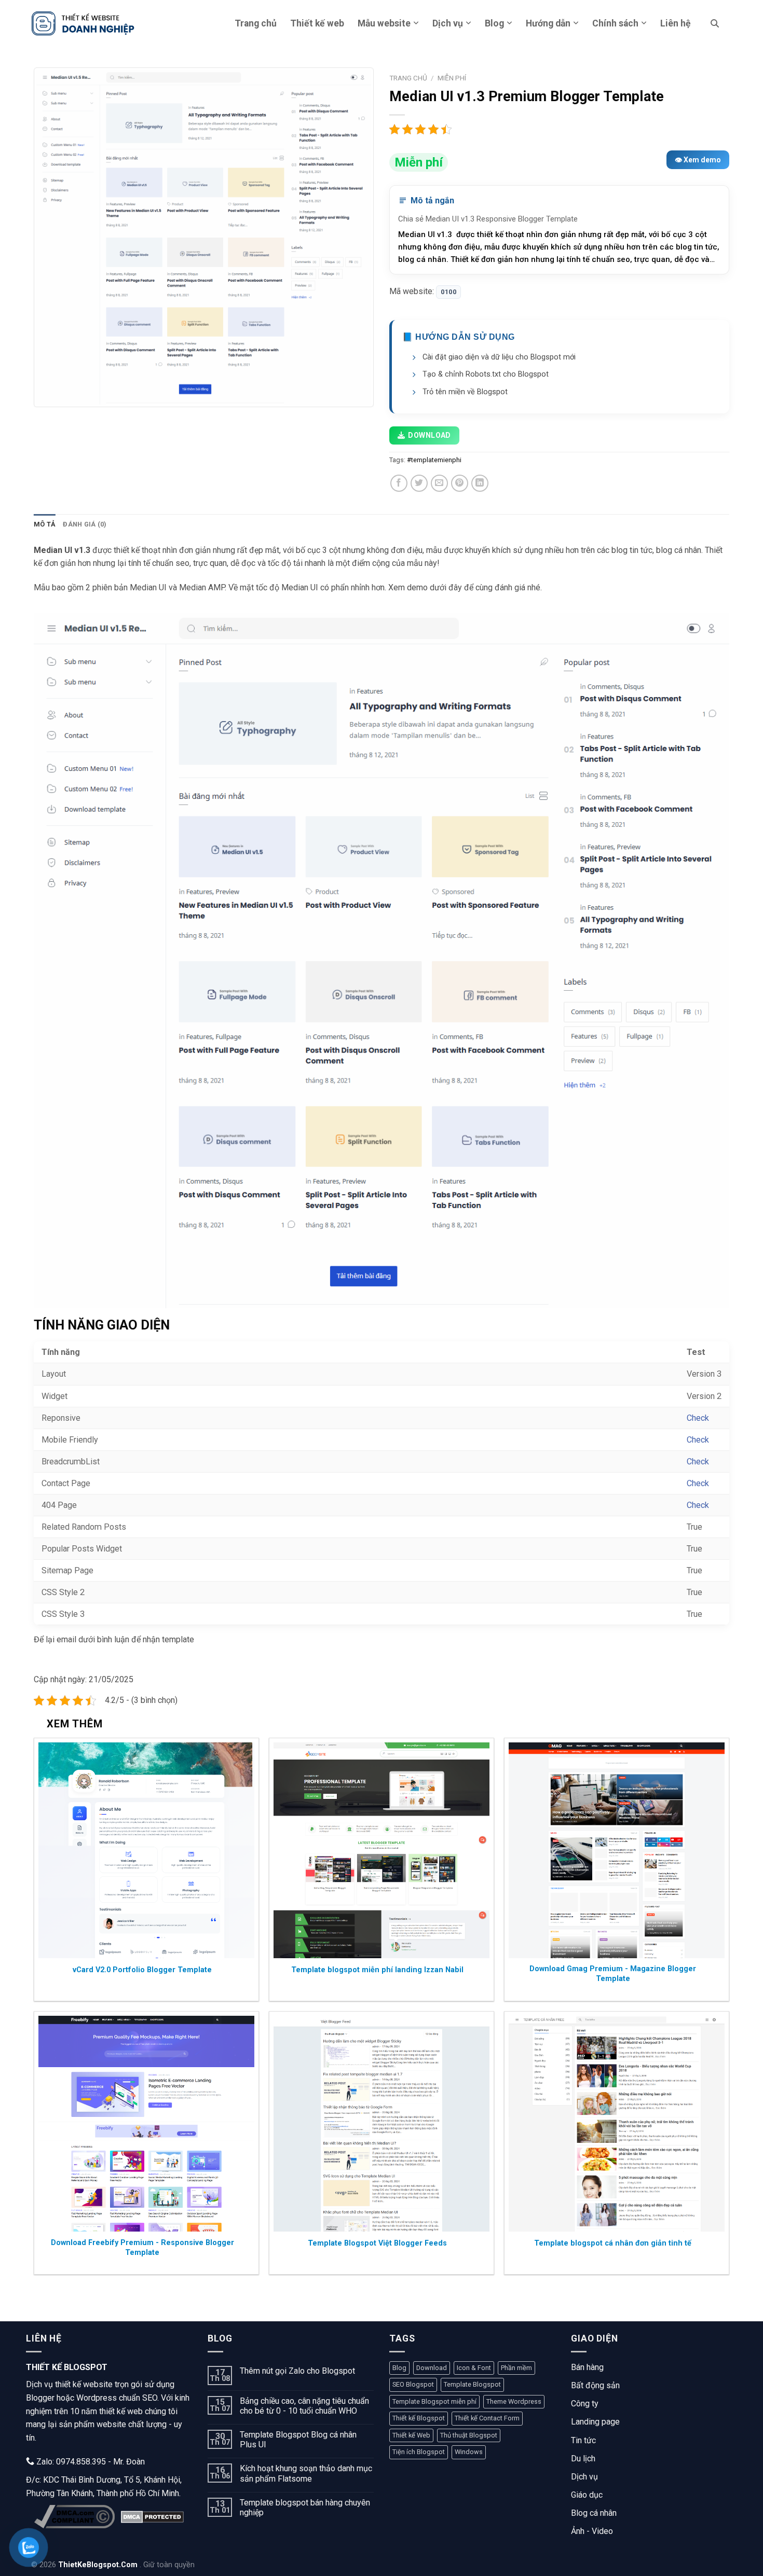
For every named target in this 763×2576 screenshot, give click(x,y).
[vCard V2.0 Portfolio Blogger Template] (146, 1850)
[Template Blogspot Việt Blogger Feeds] (382, 2124)
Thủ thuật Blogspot (469, 2435)
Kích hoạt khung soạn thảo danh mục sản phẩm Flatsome (306, 2473)
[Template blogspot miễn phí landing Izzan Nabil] (382, 1850)
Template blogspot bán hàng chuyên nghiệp (305, 2508)
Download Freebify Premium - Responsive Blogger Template (142, 2248)
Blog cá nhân (594, 2513)
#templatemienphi (434, 460)
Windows (469, 2452)
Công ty (585, 2404)
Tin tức (583, 2440)
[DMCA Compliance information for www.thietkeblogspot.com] (74, 2517)
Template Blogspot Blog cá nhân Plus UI (298, 2440)
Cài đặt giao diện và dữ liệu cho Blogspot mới (499, 357)
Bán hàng (587, 2367)
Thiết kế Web (411, 2435)
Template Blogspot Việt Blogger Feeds (377, 2243)
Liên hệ (676, 23)
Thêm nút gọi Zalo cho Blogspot (297, 2371)
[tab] (45, 524)
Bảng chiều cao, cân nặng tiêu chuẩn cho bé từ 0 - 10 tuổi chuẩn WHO (304, 2406)
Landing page (595, 2422)
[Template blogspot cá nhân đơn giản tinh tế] (617, 2124)
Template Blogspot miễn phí (434, 2401)
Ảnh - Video (592, 2531)
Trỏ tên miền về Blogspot (465, 392)
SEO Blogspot (413, 2384)
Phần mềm (516, 2368)
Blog (494, 23)
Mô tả (45, 524)
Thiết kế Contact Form (487, 2418)
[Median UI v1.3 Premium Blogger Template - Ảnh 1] (204, 237)
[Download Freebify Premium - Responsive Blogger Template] (146, 2124)
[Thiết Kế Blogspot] (83, 23)
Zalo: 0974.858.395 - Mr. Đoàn (90, 2462)
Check (698, 1418)
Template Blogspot (472, 2384)
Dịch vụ (448, 23)
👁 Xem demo (698, 160)
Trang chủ (256, 23)
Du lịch (583, 2459)
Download (429, 435)
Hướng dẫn (548, 23)
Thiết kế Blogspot (419, 2418)
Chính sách (615, 23)
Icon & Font (474, 2368)
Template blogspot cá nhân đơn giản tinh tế (613, 2243)
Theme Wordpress (514, 2401)
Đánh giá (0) (85, 524)
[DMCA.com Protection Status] (152, 2517)
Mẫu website (384, 23)
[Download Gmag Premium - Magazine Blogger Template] (617, 1850)
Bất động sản (595, 2385)
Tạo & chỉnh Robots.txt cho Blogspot (486, 374)
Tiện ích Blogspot (419, 2452)
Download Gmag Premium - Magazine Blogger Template (613, 1974)
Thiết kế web (317, 23)
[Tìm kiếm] (715, 23)
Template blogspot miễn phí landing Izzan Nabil (377, 1970)
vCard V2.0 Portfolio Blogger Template (142, 1970)
